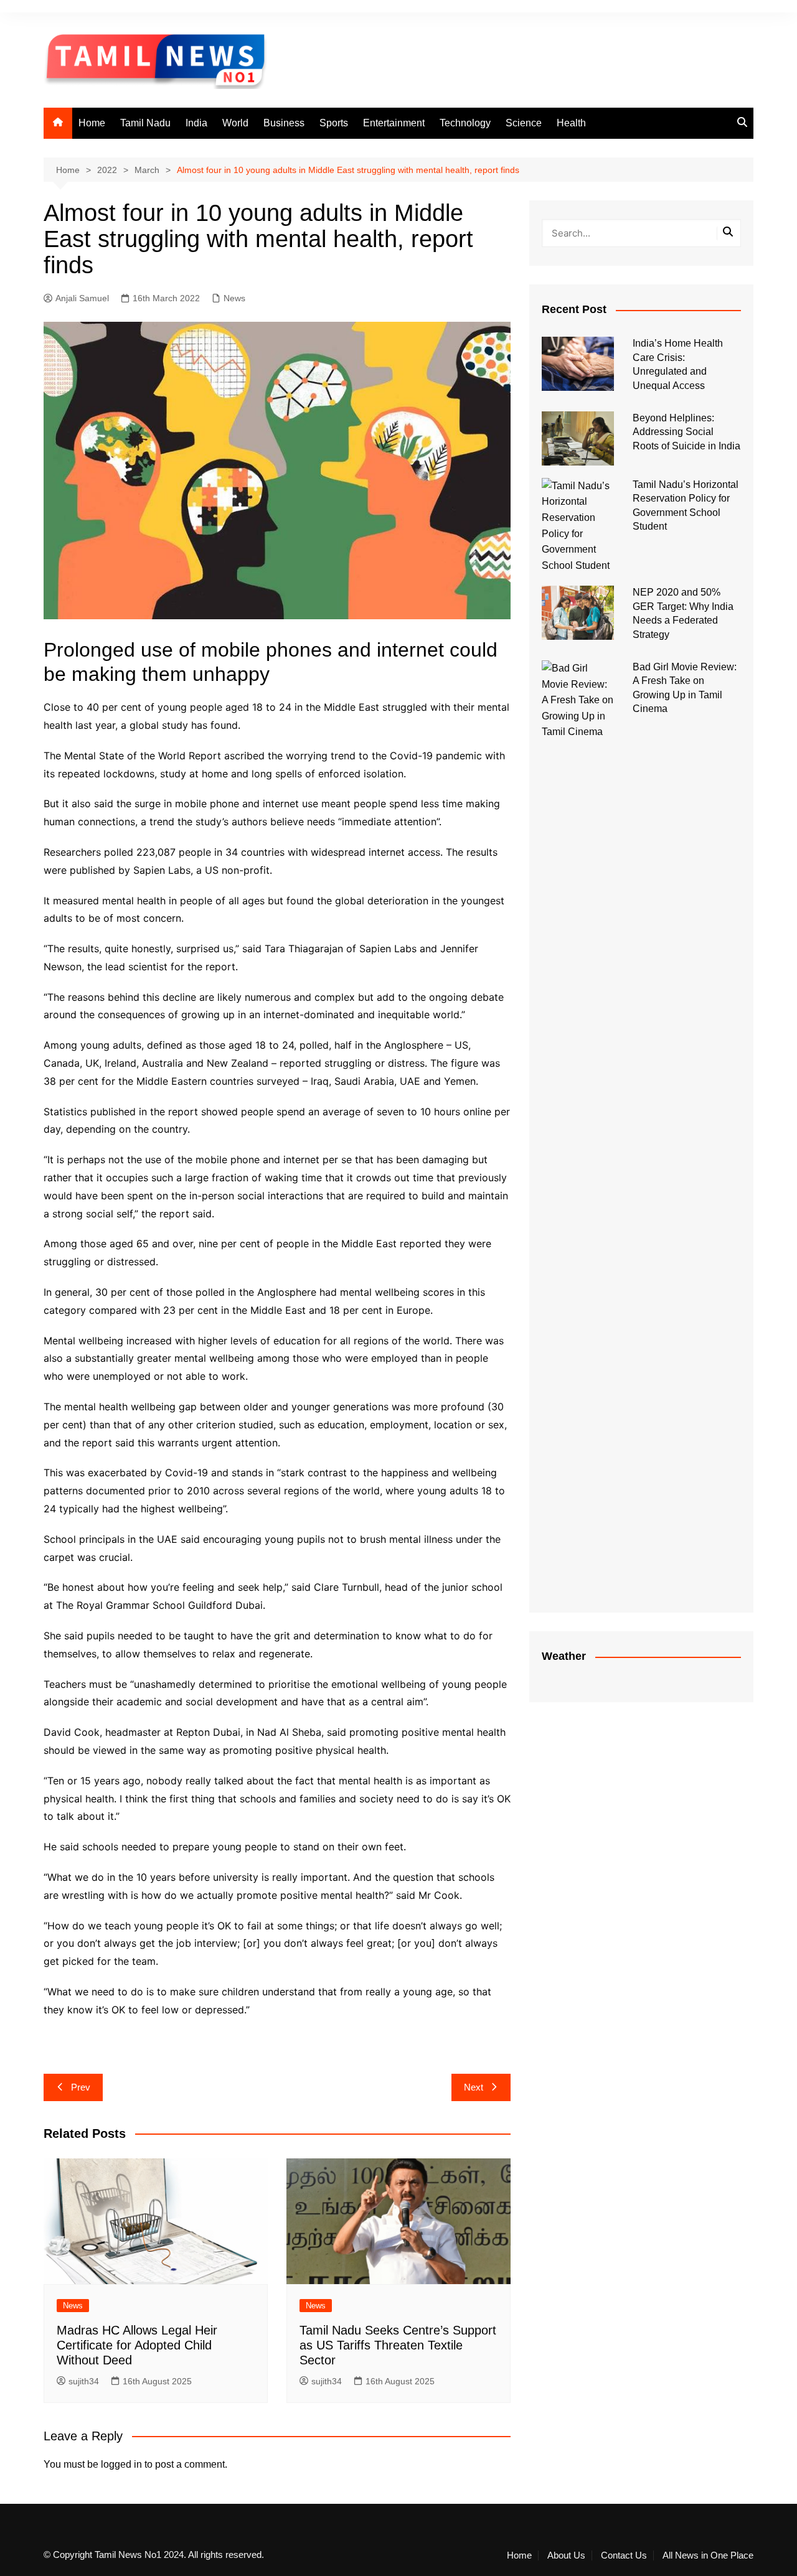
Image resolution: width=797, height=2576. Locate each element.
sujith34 (84, 2381)
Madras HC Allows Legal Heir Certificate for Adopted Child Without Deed (137, 2345)
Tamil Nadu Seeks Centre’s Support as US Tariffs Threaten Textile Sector (398, 2345)
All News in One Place (708, 2555)
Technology (465, 123)
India (196, 123)
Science (524, 123)
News (234, 298)
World (235, 123)
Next (474, 2087)
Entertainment (394, 123)
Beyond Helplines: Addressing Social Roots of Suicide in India (686, 432)
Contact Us (624, 2555)
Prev (81, 2087)
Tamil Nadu (145, 123)
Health (571, 123)
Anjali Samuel (82, 298)
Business (284, 123)
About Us (566, 2555)
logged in (121, 2464)
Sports (334, 123)
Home (92, 123)
